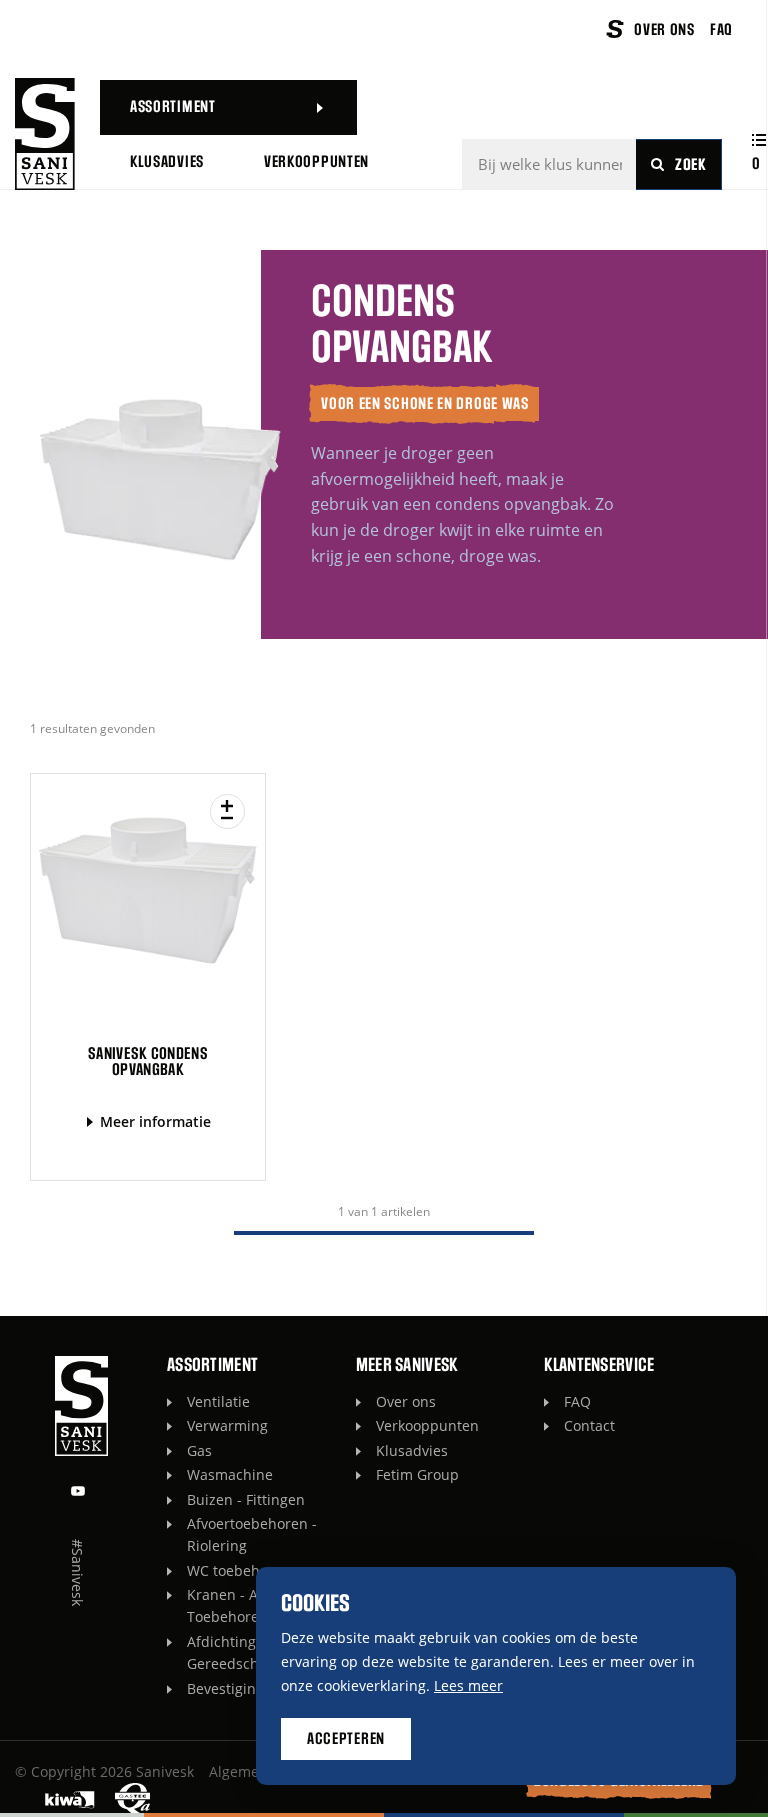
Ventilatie (218, 1401)
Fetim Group (417, 1474)
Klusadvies (412, 1450)
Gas (199, 1450)
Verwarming (227, 1425)
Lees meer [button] (468, 1685)
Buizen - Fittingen (246, 1499)
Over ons (406, 1401)
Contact (589, 1425)
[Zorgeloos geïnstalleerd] (45, 134)
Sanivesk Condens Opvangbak (148, 1062)
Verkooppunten (427, 1425)
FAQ (577, 1401)
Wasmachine (230, 1474)
